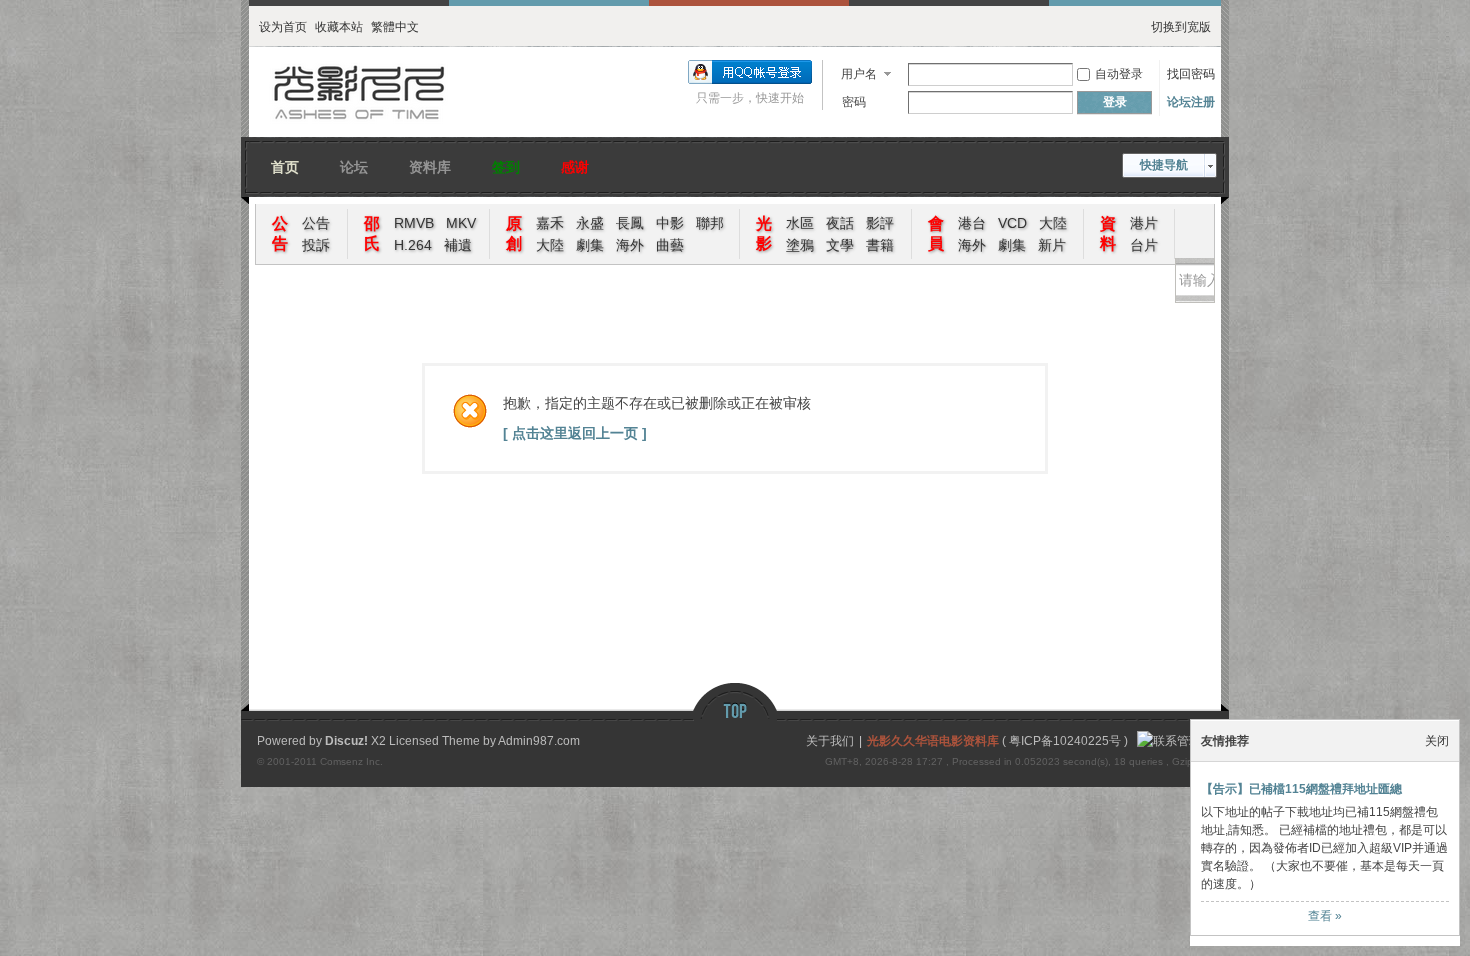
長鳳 (630, 223)
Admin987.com (539, 741)
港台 (972, 223)
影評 (880, 223)
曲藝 (670, 245)
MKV (461, 223)
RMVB (414, 223)
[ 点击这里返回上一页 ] (575, 433)
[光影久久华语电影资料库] (360, 125)
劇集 (590, 245)
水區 (800, 223)
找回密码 (1191, 74)
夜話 (840, 223)
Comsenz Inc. (351, 761)
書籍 (880, 245)
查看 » (1325, 916)
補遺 (458, 245)
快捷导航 (1164, 165)
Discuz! (346, 741)
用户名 (859, 74)
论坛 (354, 164)
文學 (840, 245)
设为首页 (283, 25)
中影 (670, 223)
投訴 (316, 245)
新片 (1052, 245)
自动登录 (1119, 74)
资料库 (430, 164)
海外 (630, 245)
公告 (316, 223)
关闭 (1437, 741)
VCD (1012, 223)
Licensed (414, 741)
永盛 (590, 223)
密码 (854, 102)
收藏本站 (339, 25)
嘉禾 (550, 223)
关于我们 (830, 741)
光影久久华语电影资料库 (933, 741)
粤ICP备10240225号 (1065, 741)
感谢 (575, 164)
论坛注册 (1191, 102)
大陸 (550, 245)
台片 (1144, 245)
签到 (506, 164)
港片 (1144, 223)
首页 (285, 164)
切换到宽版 (1181, 25)
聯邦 (710, 223)
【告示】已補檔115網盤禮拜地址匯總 (1301, 789)
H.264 (413, 245)
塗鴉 (800, 245)
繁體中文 (395, 25)
